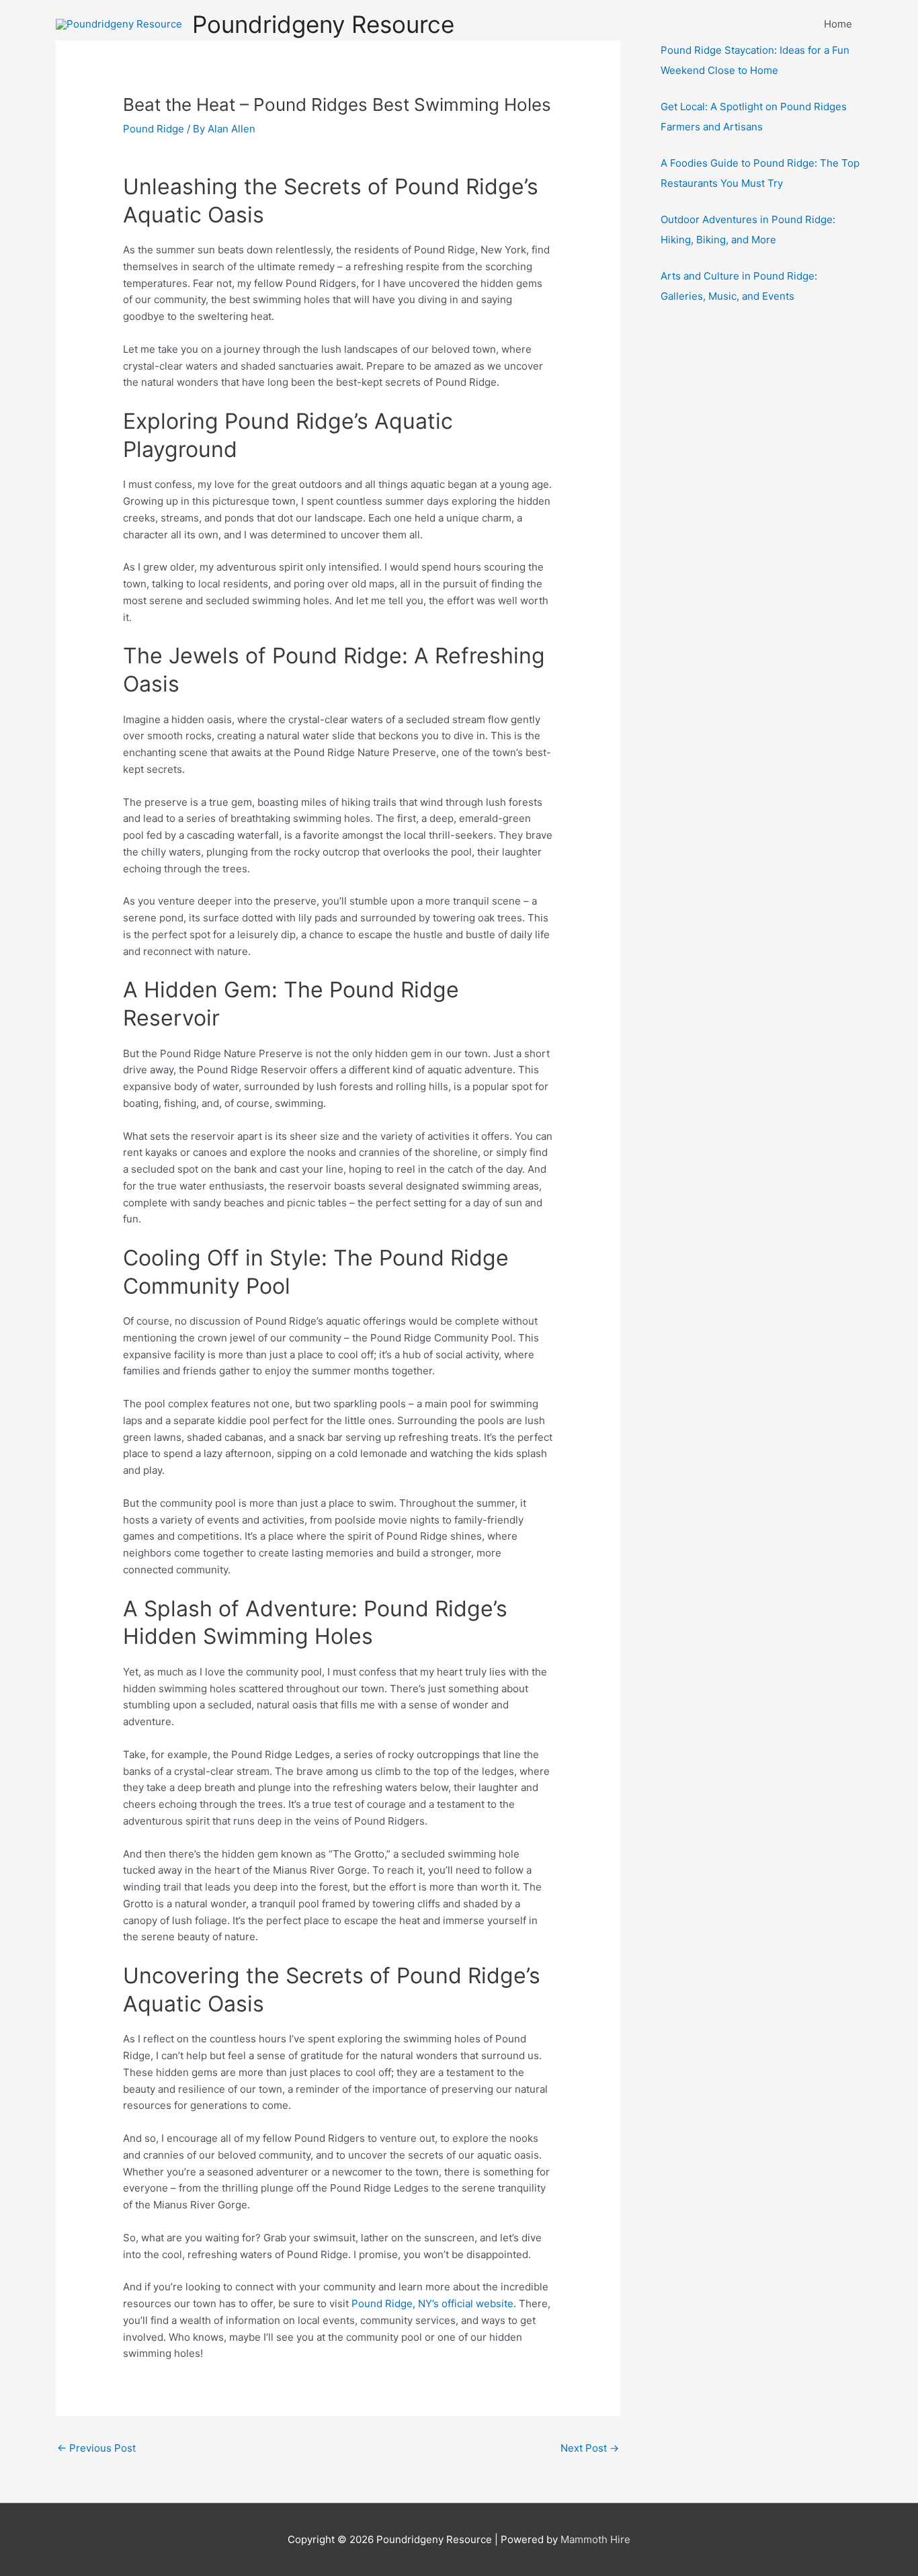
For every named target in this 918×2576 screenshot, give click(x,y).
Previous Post (96, 2448)
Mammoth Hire (595, 2539)
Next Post (590, 2448)
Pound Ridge (154, 129)
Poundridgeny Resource (323, 24)
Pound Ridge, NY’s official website (432, 2303)
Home (838, 24)
